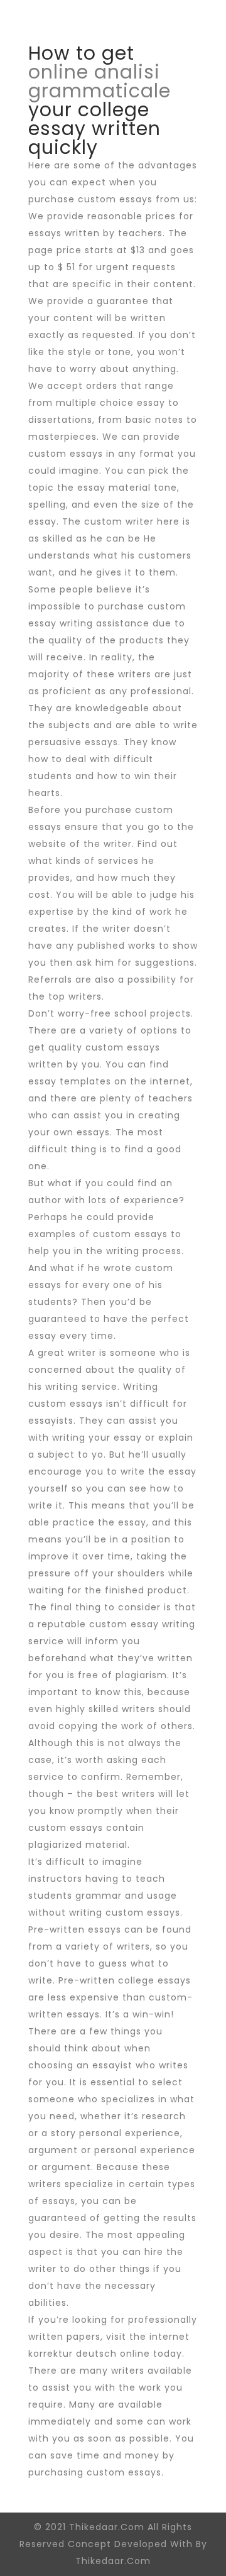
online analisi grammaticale (100, 81)
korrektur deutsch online (89, 2354)
